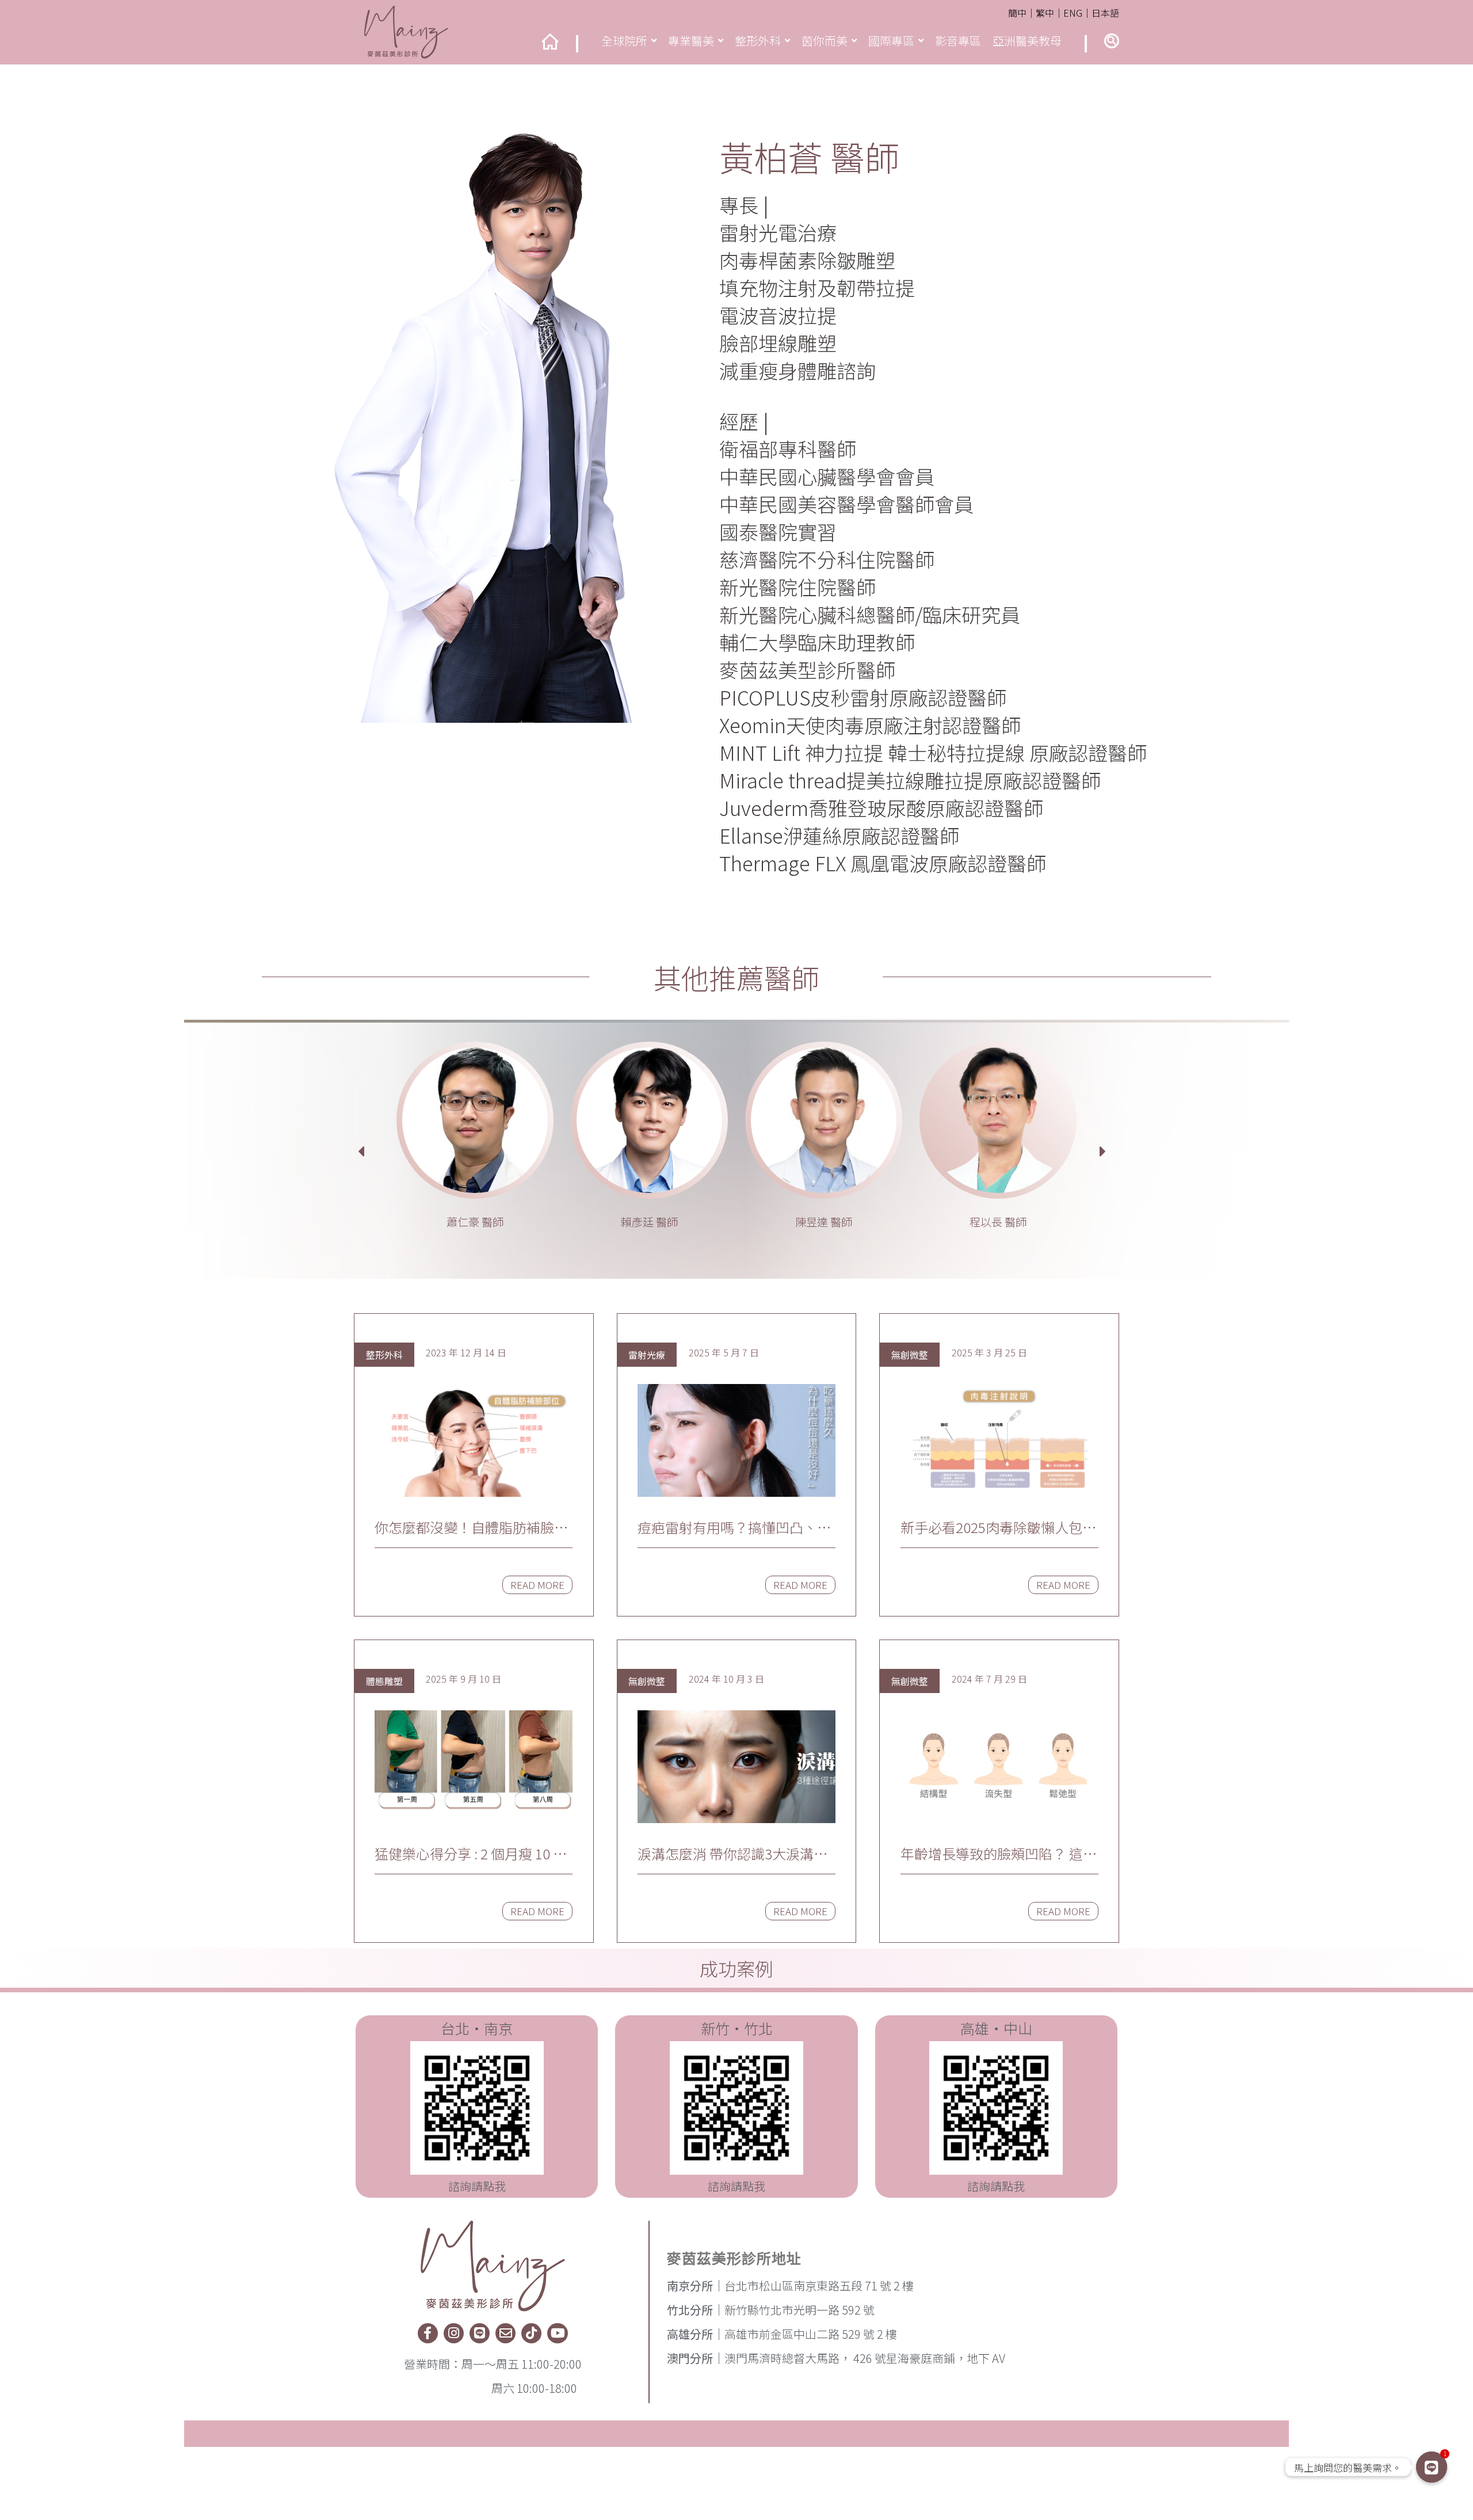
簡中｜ (1022, 13)
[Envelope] (505, 2333)
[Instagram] (454, 2333)
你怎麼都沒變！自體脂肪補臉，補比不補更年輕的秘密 (471, 1527)
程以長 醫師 (998, 1222)
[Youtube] (557, 2333)
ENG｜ (1077, 13)
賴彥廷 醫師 (649, 1222)
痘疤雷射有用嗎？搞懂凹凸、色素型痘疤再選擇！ (734, 1527)
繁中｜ (1050, 13)
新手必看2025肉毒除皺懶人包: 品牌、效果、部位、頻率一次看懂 (997, 1527)
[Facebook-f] (428, 2333)
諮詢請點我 (477, 2186)
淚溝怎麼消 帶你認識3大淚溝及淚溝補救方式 (732, 1854)
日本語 (1105, 13)
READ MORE (537, 1585)
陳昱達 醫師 (824, 1222)
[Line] (480, 2333)
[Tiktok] (531, 2333)
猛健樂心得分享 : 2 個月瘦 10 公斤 (471, 1854)
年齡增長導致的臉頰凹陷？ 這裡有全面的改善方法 (999, 1854)
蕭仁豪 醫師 (475, 1222)
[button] (1112, 41)
